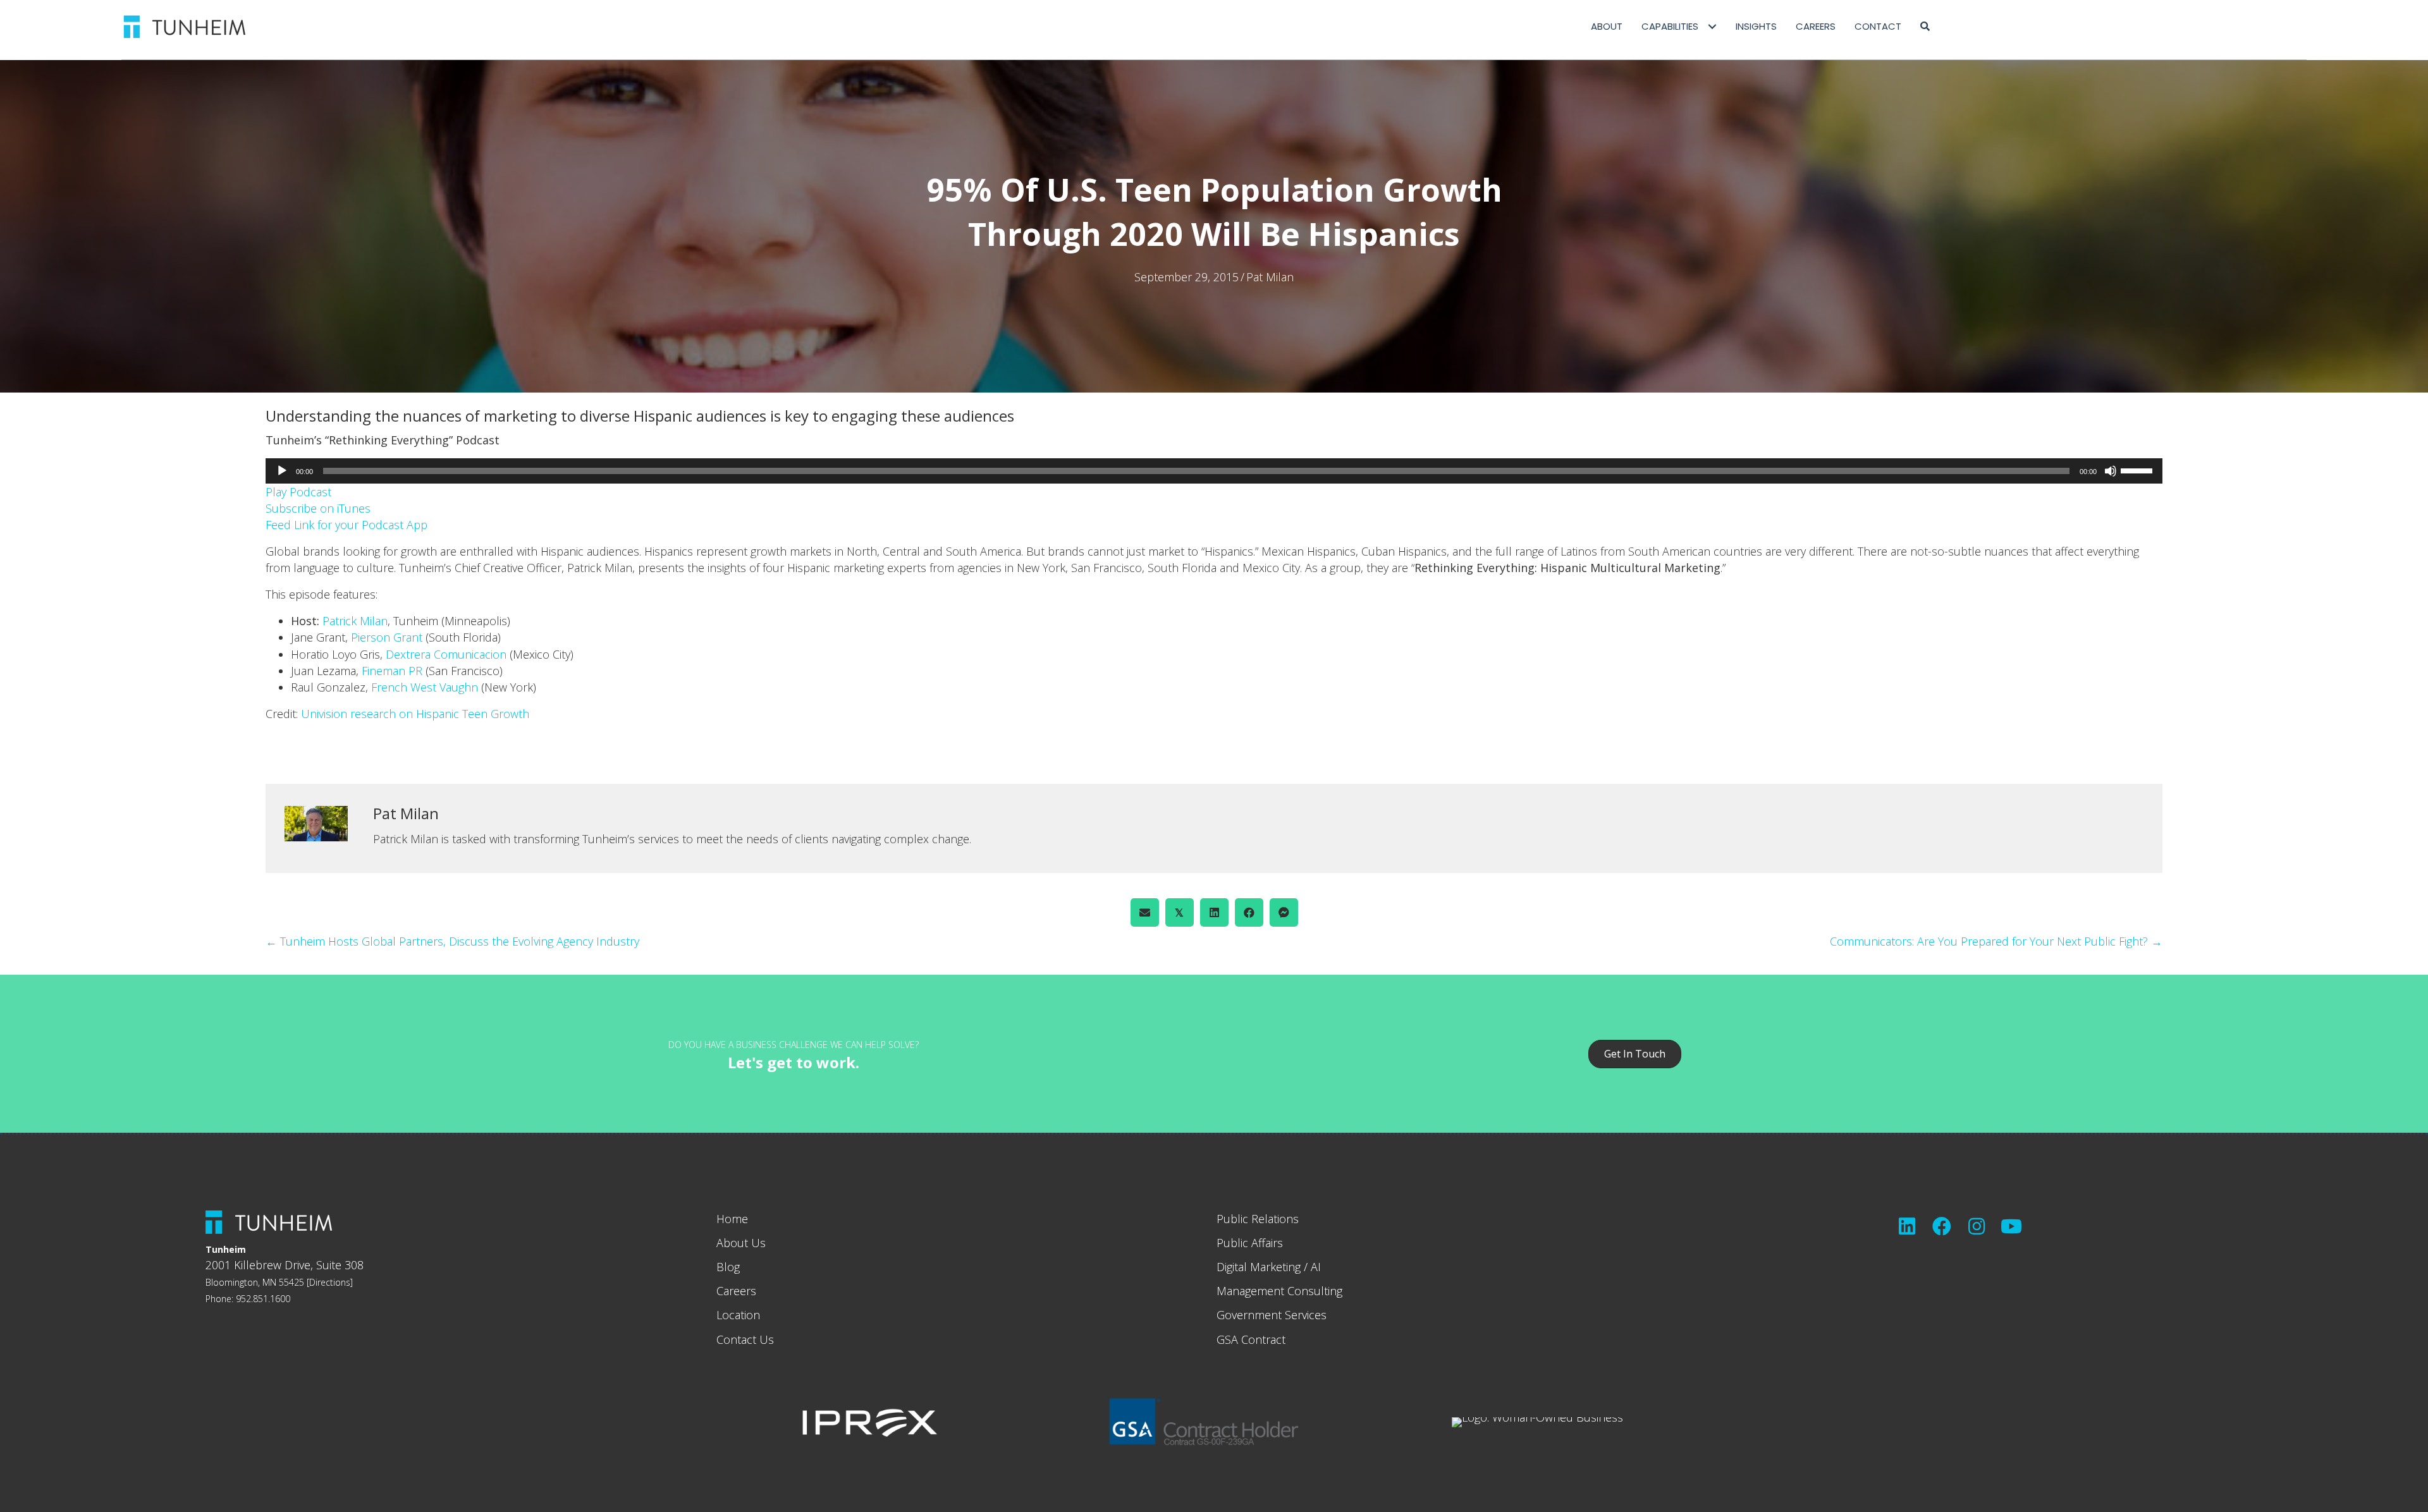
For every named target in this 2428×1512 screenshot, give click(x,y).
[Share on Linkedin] (1214, 912)
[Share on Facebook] (1249, 912)
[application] (1214, 471)
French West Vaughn (425, 687)
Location (738, 1315)
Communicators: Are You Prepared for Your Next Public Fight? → (1996, 941)
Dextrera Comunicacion (446, 654)
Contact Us (745, 1339)
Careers (736, 1291)
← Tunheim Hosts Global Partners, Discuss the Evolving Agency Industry (452, 941)
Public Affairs (1250, 1243)
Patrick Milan (355, 621)
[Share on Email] (1145, 912)
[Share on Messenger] (1284, 912)
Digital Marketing (1259, 1267)
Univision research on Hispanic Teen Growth (415, 714)
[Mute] (2111, 471)
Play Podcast (298, 492)
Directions (330, 1282)
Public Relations (1258, 1219)
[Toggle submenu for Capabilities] (1712, 27)
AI (1316, 1267)
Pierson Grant (387, 637)
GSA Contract (1251, 1339)
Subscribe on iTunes (318, 508)
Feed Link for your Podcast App (346, 525)
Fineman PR (392, 671)
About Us (741, 1243)
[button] (1925, 27)
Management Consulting (1279, 1291)
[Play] (282, 471)
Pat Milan (1270, 277)
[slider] (2138, 470)
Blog (728, 1267)
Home (732, 1219)
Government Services (1272, 1315)
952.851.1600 (263, 1299)
